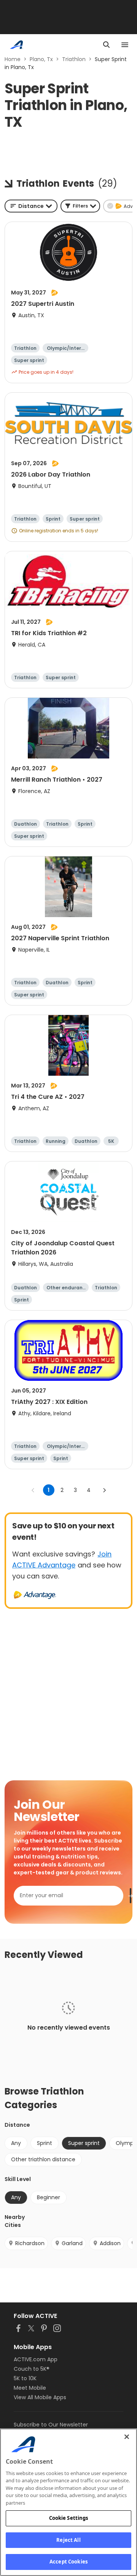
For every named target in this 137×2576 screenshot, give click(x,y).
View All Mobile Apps (40, 2397)
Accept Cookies (68, 2562)
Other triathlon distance (43, 2159)
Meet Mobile (30, 2388)
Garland (72, 2243)
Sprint (45, 2143)
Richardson (30, 2243)
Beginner (49, 2197)
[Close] (127, 2437)
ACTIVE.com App (36, 2359)
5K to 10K (25, 2378)
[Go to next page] (104, 1490)
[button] (80, 206)
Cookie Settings (69, 2518)
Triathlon (74, 59)
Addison (110, 2243)
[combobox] (31, 206)
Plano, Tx (41, 59)
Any (16, 2143)
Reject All (68, 2540)
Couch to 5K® (32, 2369)
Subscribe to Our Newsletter (51, 2425)
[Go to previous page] (33, 1490)
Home (13, 59)
